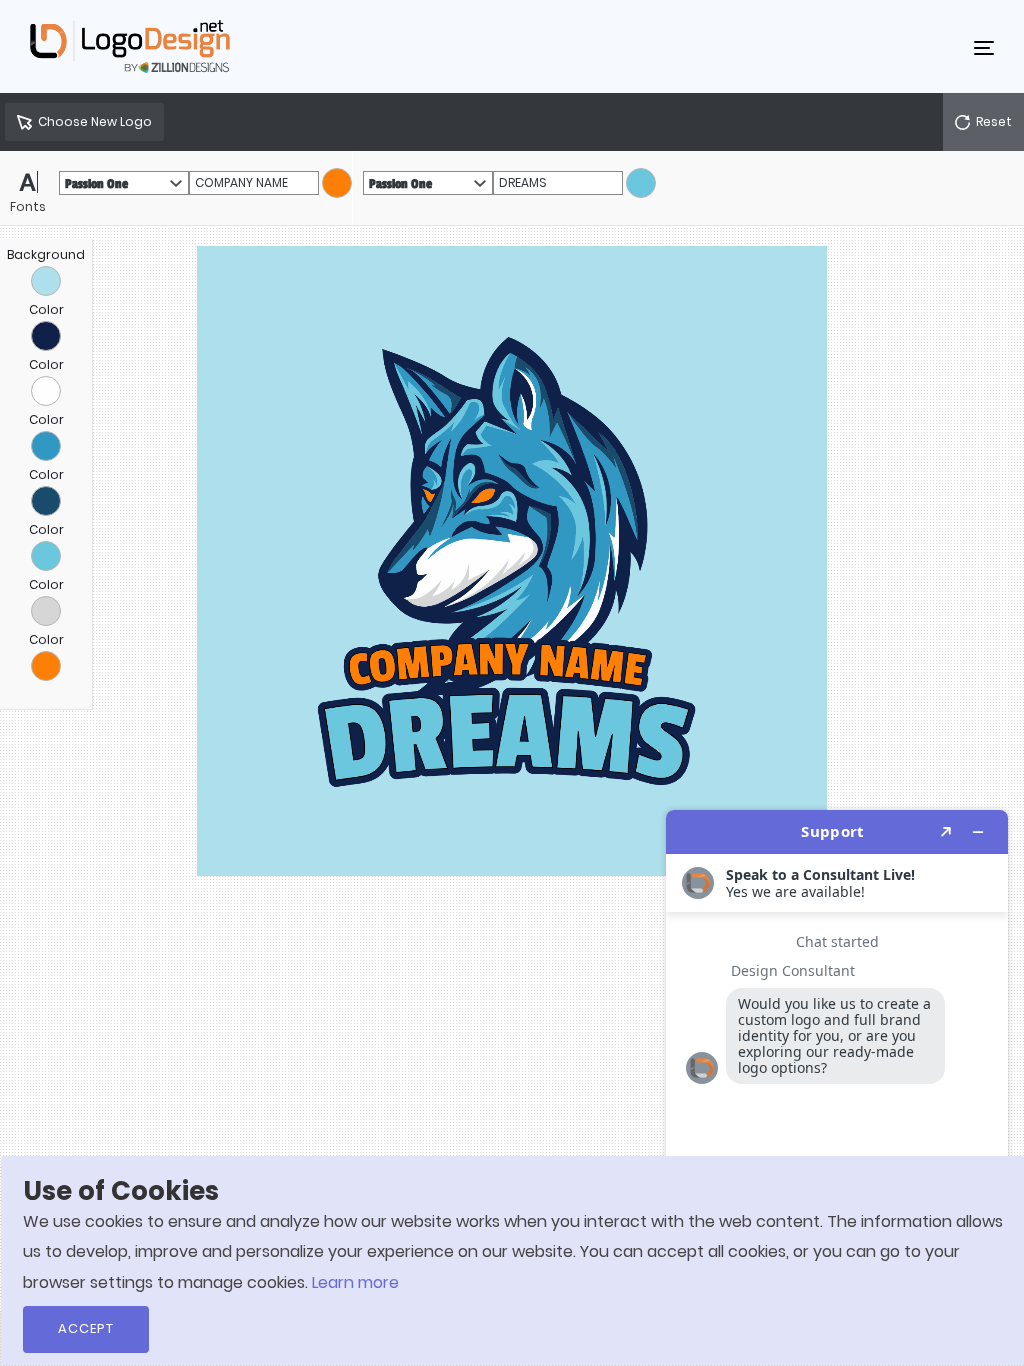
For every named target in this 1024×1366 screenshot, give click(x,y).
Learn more (355, 1282)
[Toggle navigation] (984, 47)
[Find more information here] (837, 1080)
